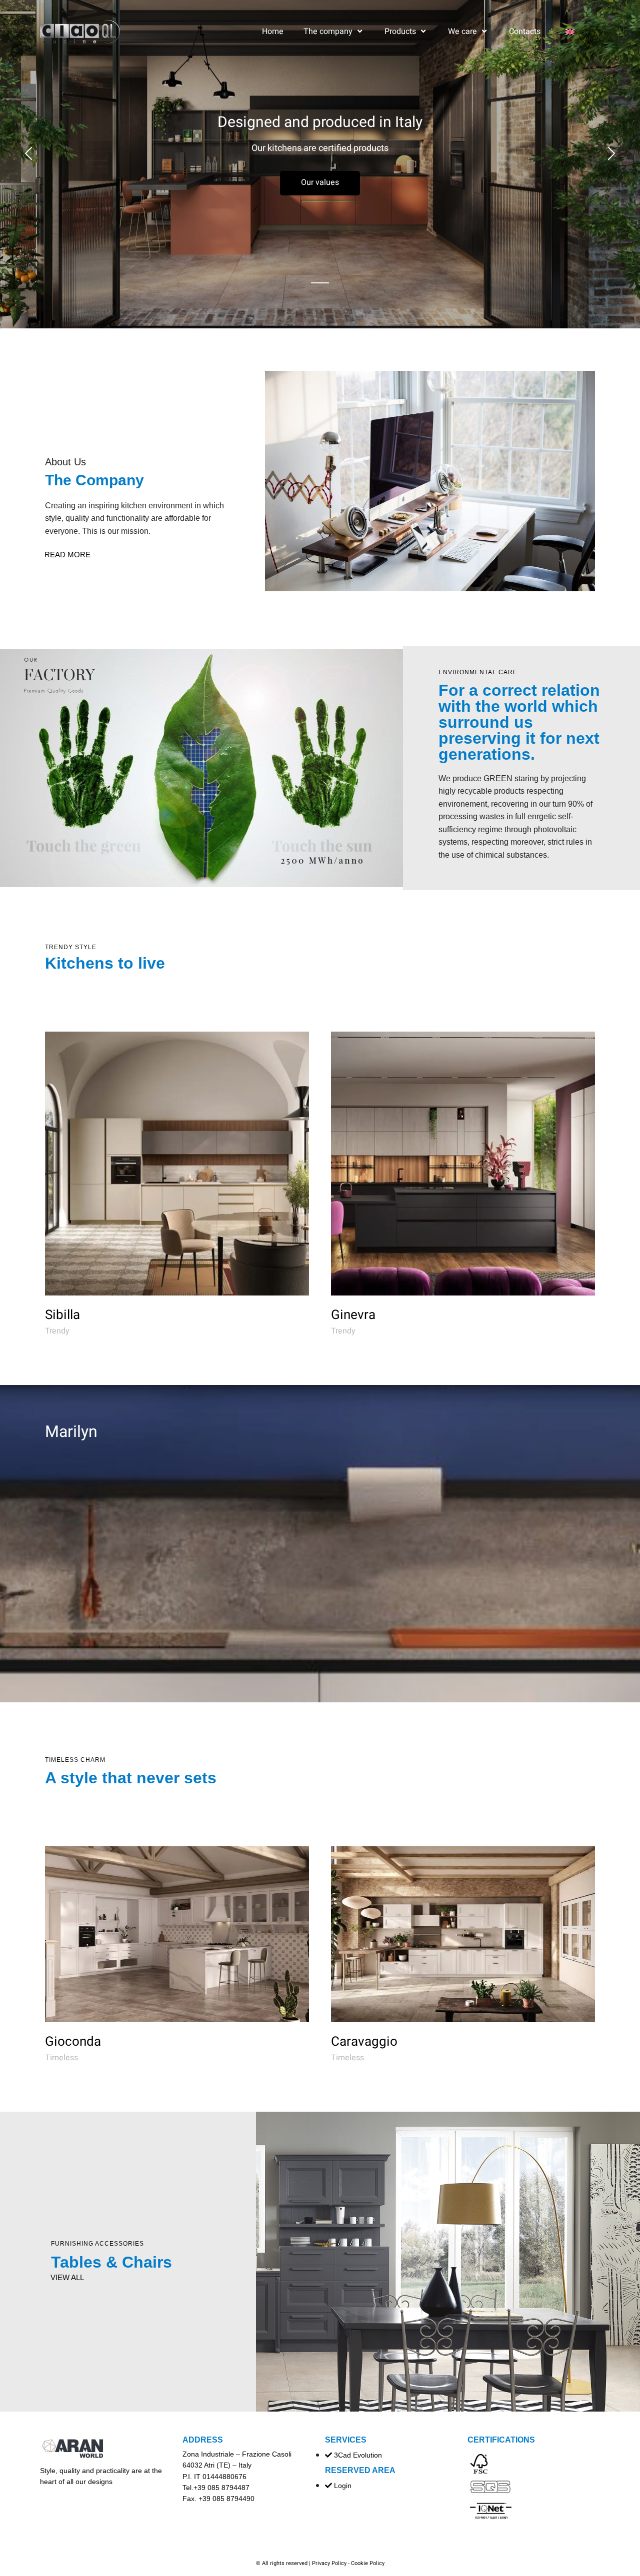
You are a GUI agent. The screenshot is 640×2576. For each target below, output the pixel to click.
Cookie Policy (368, 2563)
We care (462, 31)
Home (273, 31)
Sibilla (62, 1315)
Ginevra (353, 1315)
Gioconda (73, 2042)
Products (400, 31)
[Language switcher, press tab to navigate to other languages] (578, 31)
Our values (320, 182)
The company (328, 31)
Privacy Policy (329, 2563)
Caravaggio (364, 2042)
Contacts (525, 31)
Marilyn (71, 1432)
